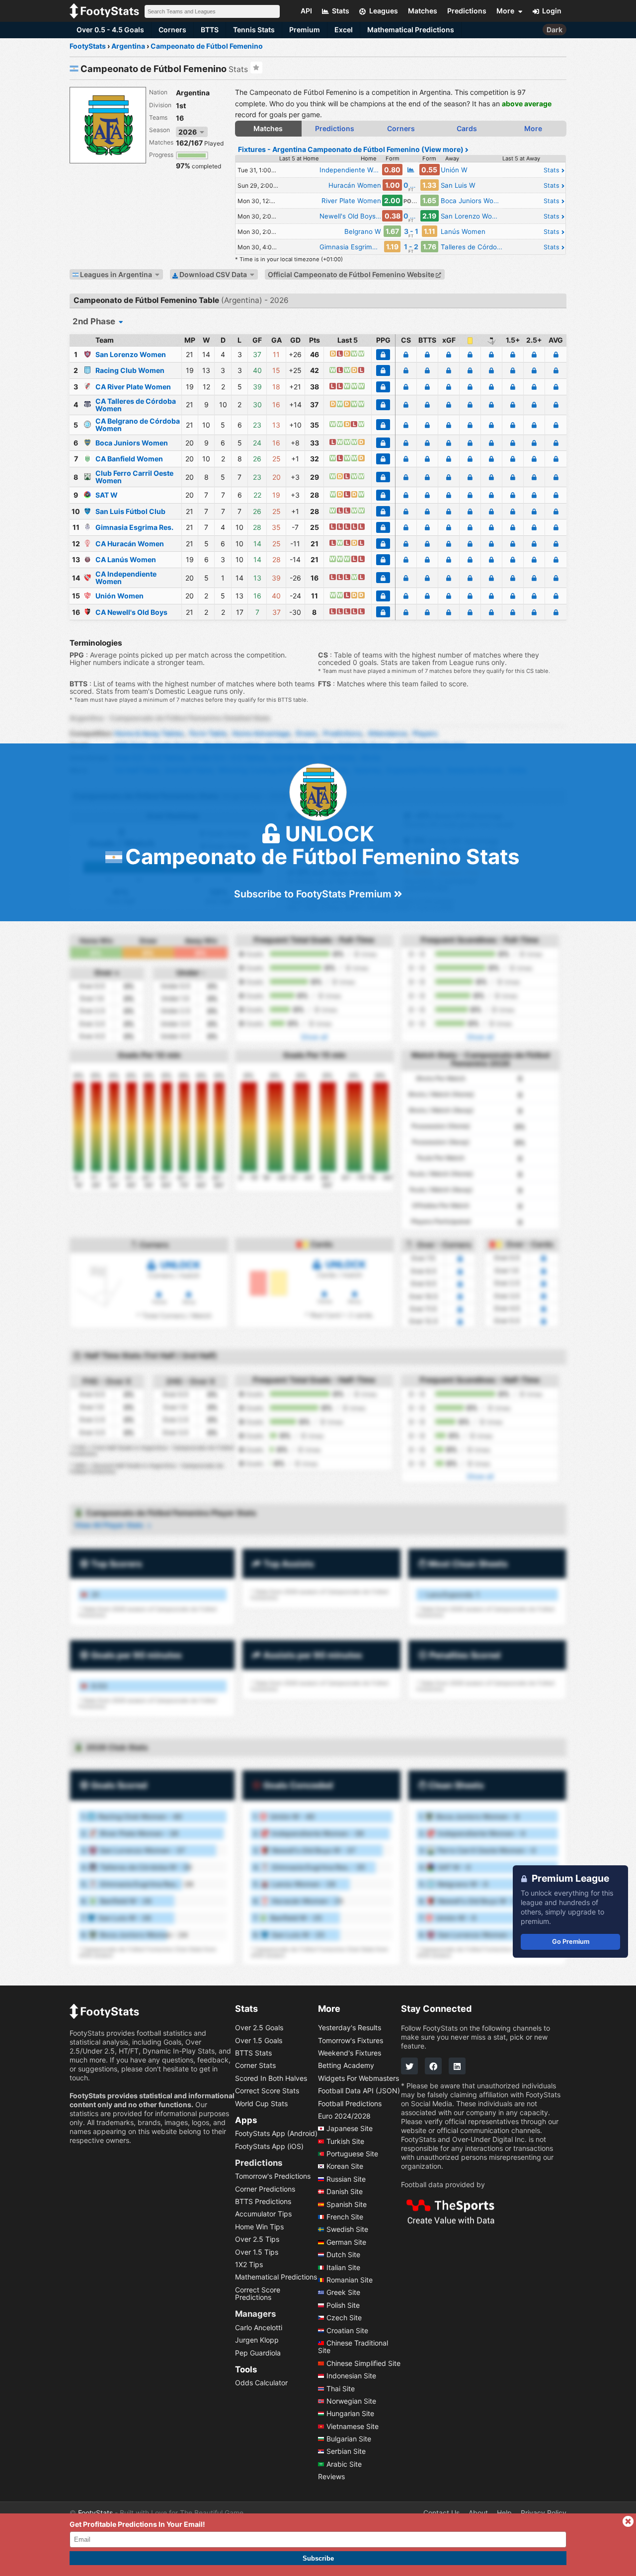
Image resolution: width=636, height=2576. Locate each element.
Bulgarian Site (349, 2439)
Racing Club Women (130, 370)
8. (124, 1935)
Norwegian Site (351, 2401)
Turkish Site (345, 2141)
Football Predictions (350, 2103)
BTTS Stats (253, 2053)
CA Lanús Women (126, 559)
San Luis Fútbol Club (130, 511)
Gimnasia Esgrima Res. (134, 527)
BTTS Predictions (263, 2201)
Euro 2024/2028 (344, 2116)
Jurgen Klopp (257, 2340)
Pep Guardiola (258, 2353)
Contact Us (441, 2513)
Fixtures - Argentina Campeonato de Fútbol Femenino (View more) (352, 149)
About (478, 2513)
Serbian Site (346, 2452)
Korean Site (345, 2167)
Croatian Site (347, 2330)
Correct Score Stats (267, 2091)
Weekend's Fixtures (350, 2053)
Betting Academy (346, 2066)
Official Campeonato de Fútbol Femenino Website (352, 274)
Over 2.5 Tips (257, 2240)
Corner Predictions (265, 2189)
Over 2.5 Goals (259, 2028)
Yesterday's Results (350, 2028)
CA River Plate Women (133, 387)
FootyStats (95, 2513)
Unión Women (119, 596)
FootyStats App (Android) (276, 2134)
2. (130, 1833)
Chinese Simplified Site (363, 2363)
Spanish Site (347, 2204)
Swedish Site (347, 2230)
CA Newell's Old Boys (131, 612)
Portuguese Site (352, 2154)
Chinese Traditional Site (353, 2347)
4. (135, 1867)
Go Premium (571, 1942)
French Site (345, 2217)
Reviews (331, 2477)
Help (504, 2513)
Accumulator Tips (263, 2214)
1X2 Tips (249, 2264)
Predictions (259, 2163)
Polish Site (343, 2305)
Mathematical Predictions (411, 30)
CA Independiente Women (126, 578)
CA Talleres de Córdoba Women (136, 405)
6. (116, 1901)
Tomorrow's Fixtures (351, 2040)
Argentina (193, 93)
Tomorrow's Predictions (273, 2176)
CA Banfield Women (129, 459)
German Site (346, 2242)
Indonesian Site (351, 2376)
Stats (553, 170)
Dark (555, 30)
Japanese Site (350, 2129)
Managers (255, 2314)
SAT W (107, 495)
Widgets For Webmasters (358, 2078)
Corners (172, 30)
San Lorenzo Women (131, 354)
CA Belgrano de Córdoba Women (138, 425)
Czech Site (344, 2318)
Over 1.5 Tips (257, 2252)
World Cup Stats (261, 2103)
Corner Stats (255, 2066)
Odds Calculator (261, 2383)
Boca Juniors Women (132, 443)
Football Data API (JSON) (359, 2091)
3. (133, 1850)
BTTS (210, 30)
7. (116, 1918)
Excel (344, 30)
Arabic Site (344, 2464)
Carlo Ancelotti (259, 2327)
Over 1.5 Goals (259, 2040)
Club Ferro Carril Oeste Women (134, 477)
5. (132, 1884)
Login (552, 11)
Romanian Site (350, 2280)
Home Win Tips (259, 2227)
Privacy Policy (544, 2513)
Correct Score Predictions (258, 2293)
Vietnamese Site (353, 2426)
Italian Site (343, 2267)
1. (131, 1816)
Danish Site (345, 2192)
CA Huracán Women (130, 544)
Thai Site (341, 2389)
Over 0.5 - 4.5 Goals (110, 30)
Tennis (254, 30)
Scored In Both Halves (271, 2078)
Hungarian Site (350, 2414)
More (533, 128)
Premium (305, 30)
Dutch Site (343, 2255)
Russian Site (346, 2179)
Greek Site (343, 2293)
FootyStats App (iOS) (269, 2146)
